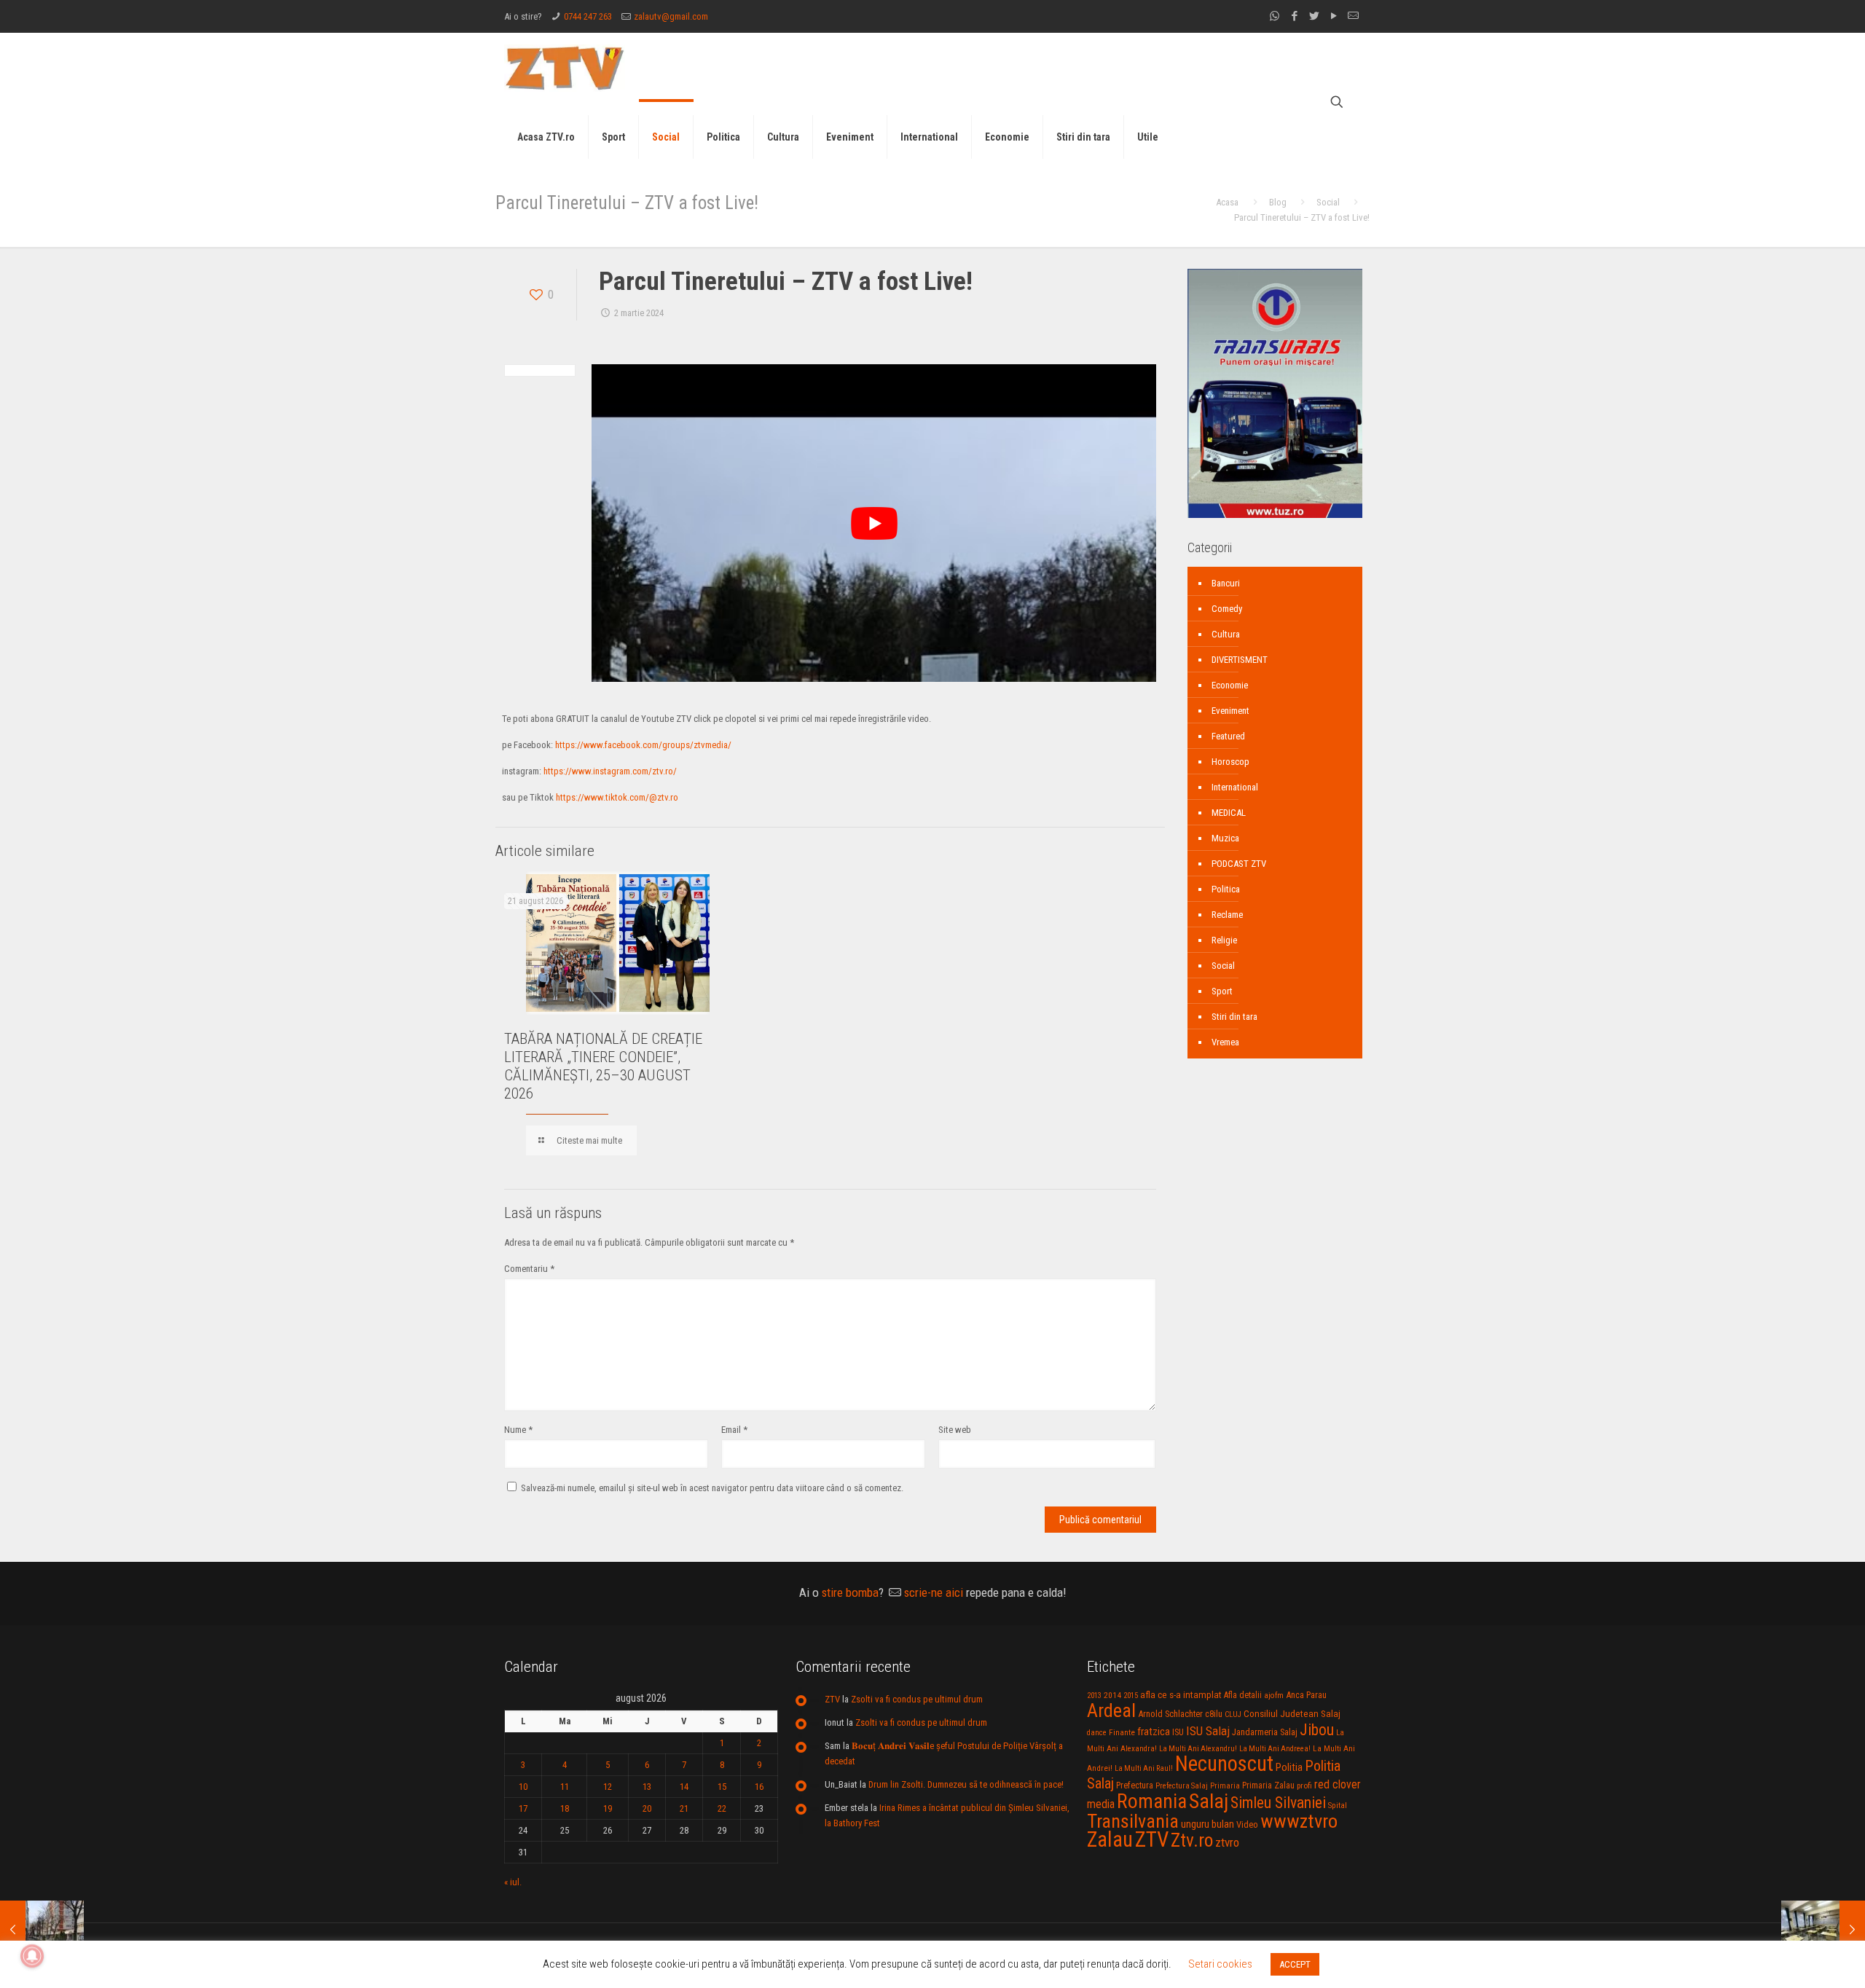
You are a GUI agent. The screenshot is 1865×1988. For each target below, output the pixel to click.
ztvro (1227, 1842)
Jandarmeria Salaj (1265, 1732)
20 (647, 1808)
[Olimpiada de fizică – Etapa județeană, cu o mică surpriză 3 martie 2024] (1823, 1930)
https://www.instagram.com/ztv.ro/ (610, 771)
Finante (1122, 1732)
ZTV (832, 1699)
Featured (1228, 736)
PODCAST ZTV (1239, 864)
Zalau (1110, 1839)
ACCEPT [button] (1295, 1964)
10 (523, 1787)
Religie (1224, 940)
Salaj (1209, 1801)
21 (684, 1808)
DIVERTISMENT (1240, 660)
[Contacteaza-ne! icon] (1353, 16)
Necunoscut (1224, 1764)
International (1235, 787)
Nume (518, 1430)
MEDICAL (1229, 813)
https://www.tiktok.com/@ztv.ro (617, 797)
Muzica (1225, 838)
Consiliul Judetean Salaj (1292, 1713)
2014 (1112, 1695)
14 (684, 1787)
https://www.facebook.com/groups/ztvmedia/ (643, 745)
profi (1304, 1785)
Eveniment (1230, 711)
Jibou (1317, 1730)
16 (759, 1787)
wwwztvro (1299, 1821)
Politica (1226, 889)
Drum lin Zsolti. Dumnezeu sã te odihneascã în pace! (966, 1784)
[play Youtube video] (874, 523)
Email (734, 1430)
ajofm (1274, 1696)
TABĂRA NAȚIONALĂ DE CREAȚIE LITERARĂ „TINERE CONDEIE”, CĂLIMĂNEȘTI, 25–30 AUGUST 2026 (603, 1066)
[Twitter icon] (1314, 16)
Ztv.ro (1192, 1840)
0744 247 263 (588, 16)
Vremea (1225, 1042)
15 (722, 1787)
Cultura (1226, 634)
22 (722, 1808)
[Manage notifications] (32, 1956)
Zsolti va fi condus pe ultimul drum (917, 1699)
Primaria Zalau (1268, 1785)
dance (1097, 1733)
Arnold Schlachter (1170, 1714)
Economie (1230, 685)
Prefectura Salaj (1182, 1786)
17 (523, 1808)
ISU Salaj (1208, 1731)
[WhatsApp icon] (1275, 16)
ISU (1178, 1732)
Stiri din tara (1234, 1017)
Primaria (1225, 1786)
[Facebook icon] (1294, 16)
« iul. (513, 1882)
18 (565, 1808)
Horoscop (1230, 762)
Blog (1278, 202)
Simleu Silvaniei (1278, 1803)
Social (1328, 202)
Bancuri (1226, 583)
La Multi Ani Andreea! (1275, 1749)
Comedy (1227, 609)
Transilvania (1133, 1821)
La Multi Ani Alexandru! (1198, 1749)
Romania (1152, 1802)
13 (647, 1787)
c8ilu (1214, 1714)
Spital (1338, 1805)
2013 (1094, 1696)
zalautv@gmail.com (671, 16)
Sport (1222, 991)
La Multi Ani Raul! (1144, 1768)
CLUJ (1233, 1714)
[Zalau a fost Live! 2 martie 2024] (42, 1930)
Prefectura (1135, 1785)
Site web (955, 1430)
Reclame (1227, 915)
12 (608, 1787)
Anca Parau (1306, 1695)
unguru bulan (1208, 1824)
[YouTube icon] (1334, 16)
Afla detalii (1243, 1695)
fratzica (1154, 1732)
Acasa (1227, 202)
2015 (1131, 1696)
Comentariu (529, 1269)
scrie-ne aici (934, 1592)
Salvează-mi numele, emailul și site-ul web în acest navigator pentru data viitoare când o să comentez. (712, 1488)
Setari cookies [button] (1220, 1964)
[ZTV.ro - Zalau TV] (565, 67)
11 (565, 1787)
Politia (1289, 1767)
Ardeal (1111, 1710)
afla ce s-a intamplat (1181, 1695)
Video (1247, 1824)
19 (608, 1808)
